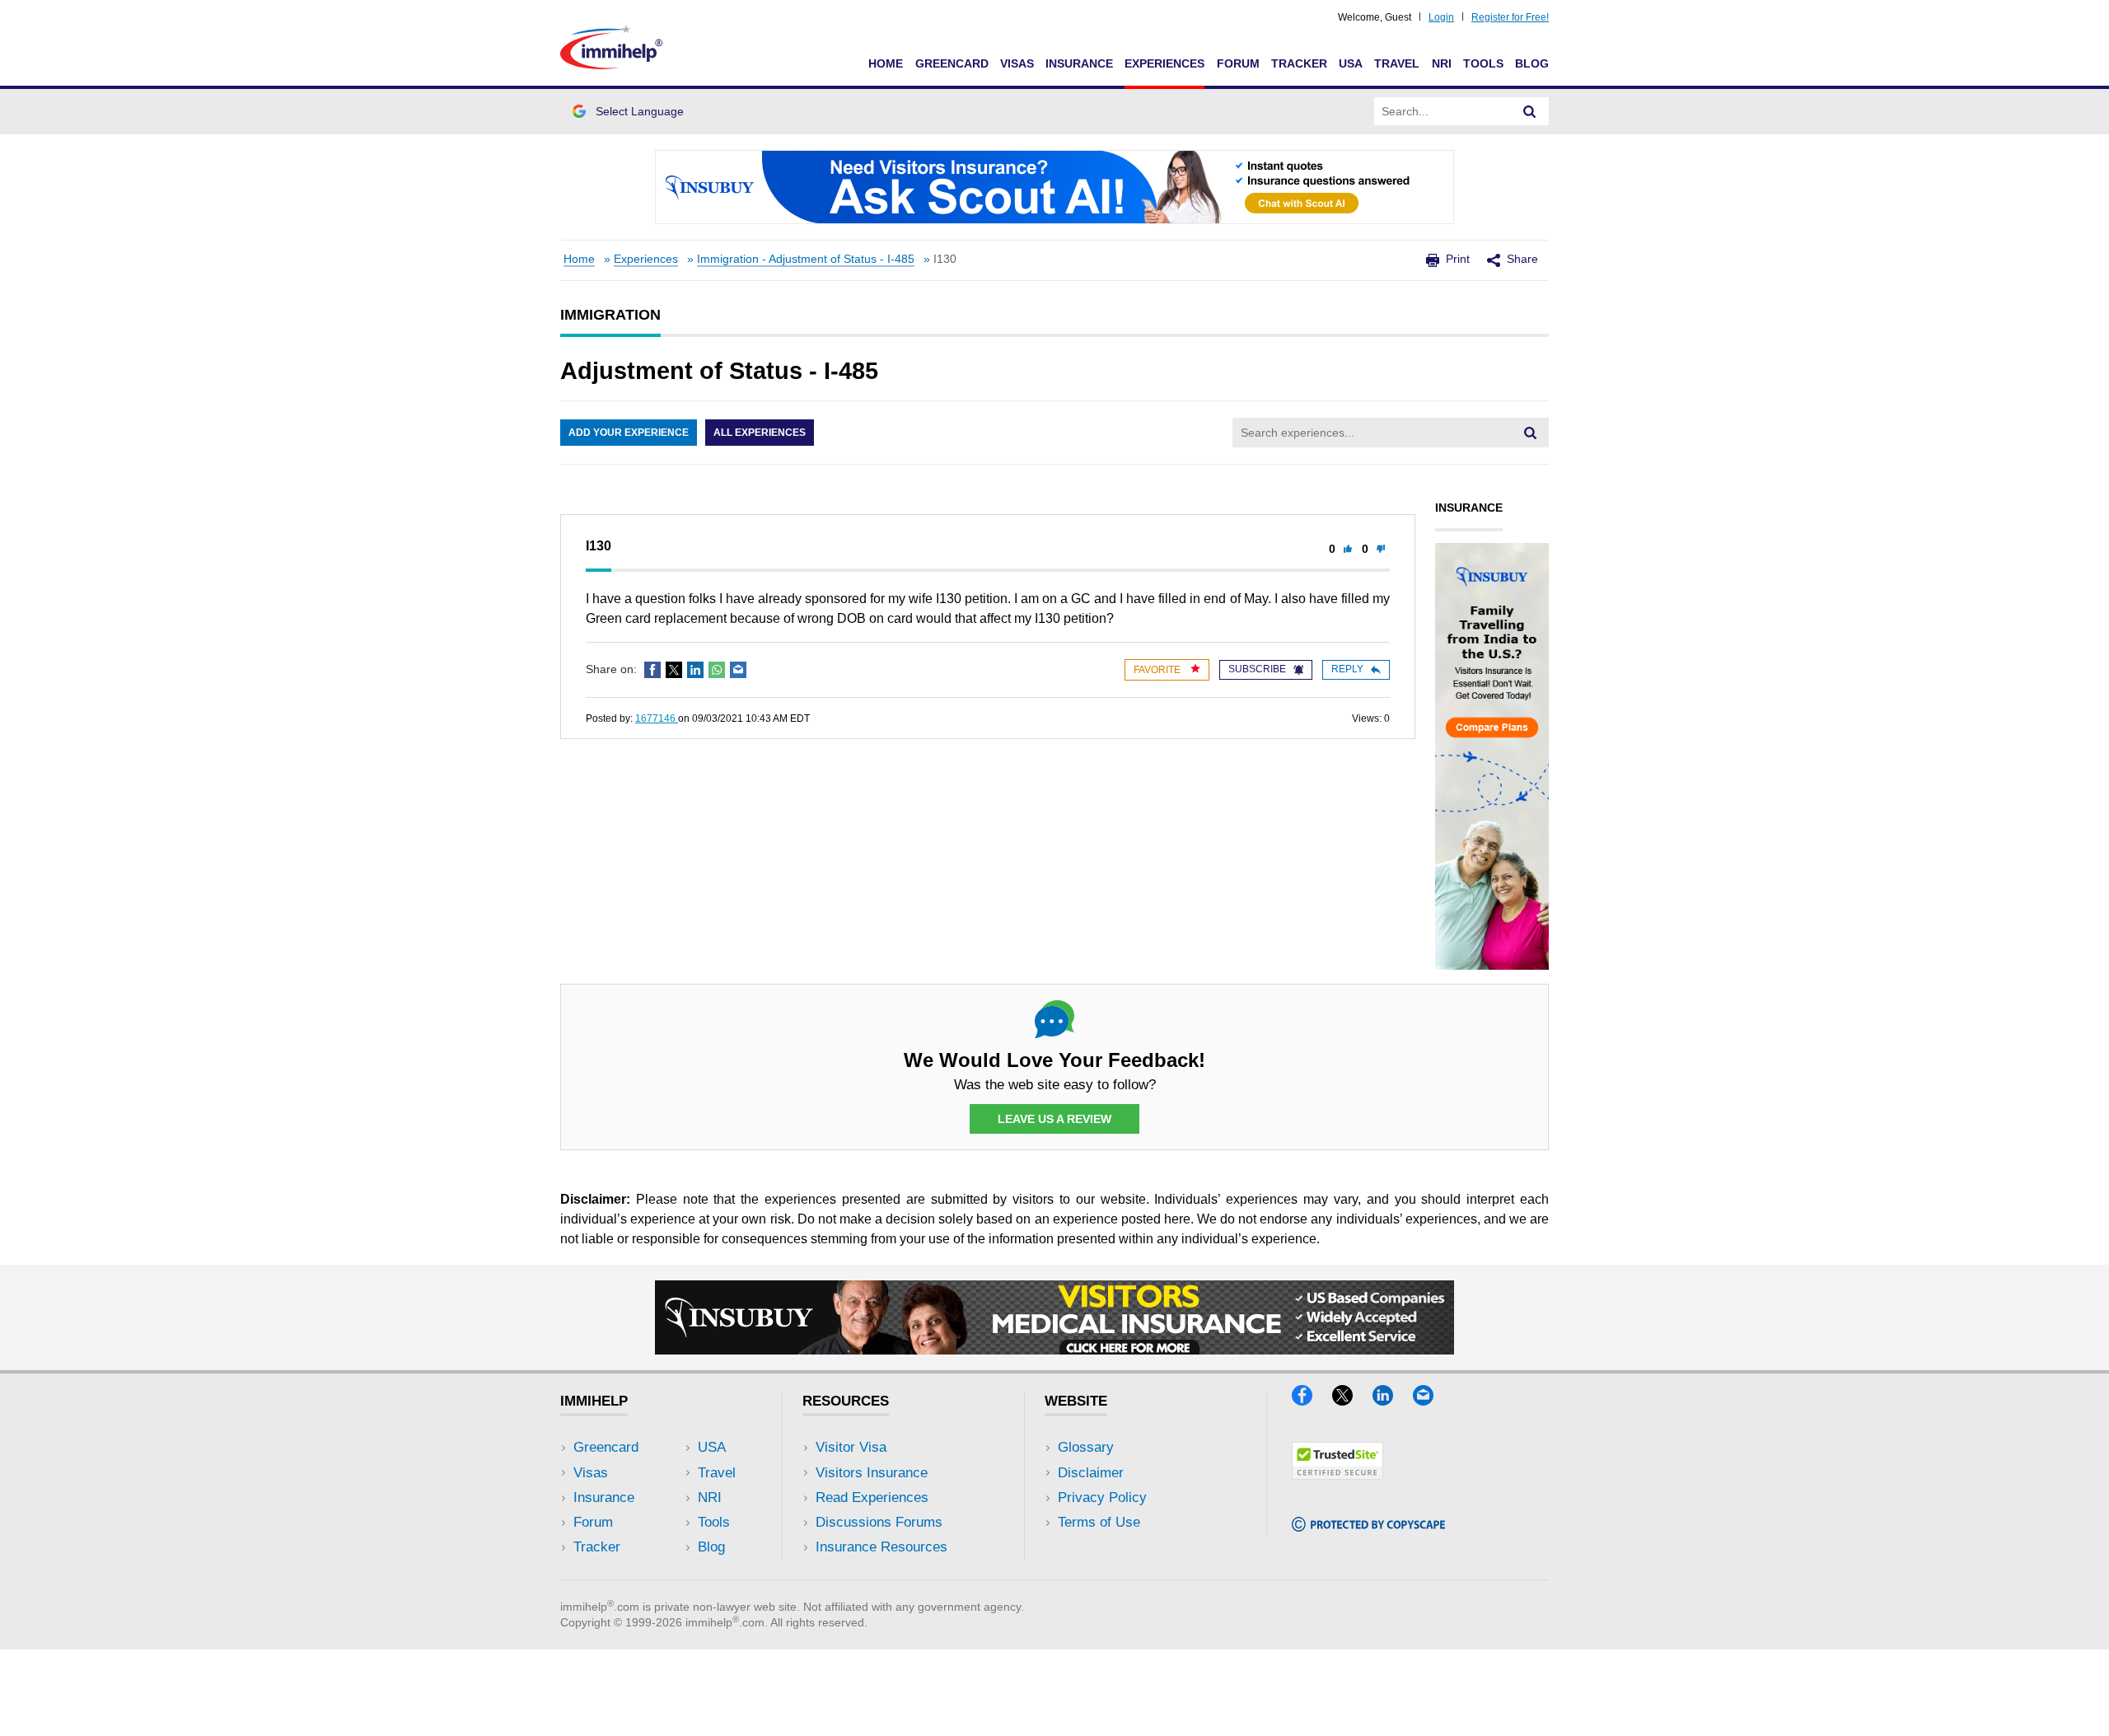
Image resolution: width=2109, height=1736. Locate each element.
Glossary (1086, 1447)
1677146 (657, 718)
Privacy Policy (1102, 1497)
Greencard (952, 63)
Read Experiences (872, 1497)
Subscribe (1257, 669)
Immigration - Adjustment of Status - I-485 (806, 259)
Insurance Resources (881, 1547)
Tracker (1299, 63)
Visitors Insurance (872, 1473)
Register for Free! (1510, 17)
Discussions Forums (879, 1522)
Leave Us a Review (1054, 1119)
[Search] (1530, 111)
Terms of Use (1099, 1522)
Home (886, 63)
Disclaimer (1091, 1473)
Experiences (1164, 63)
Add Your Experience (629, 433)
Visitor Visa (851, 1447)
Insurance (1079, 63)
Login (1441, 17)
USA (1351, 63)
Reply (1347, 669)
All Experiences (760, 433)
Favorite (1158, 670)
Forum (1238, 63)
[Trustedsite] (1337, 1474)
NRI (1442, 63)
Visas (1017, 63)
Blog (1532, 63)
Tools (1483, 63)
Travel (1397, 63)
